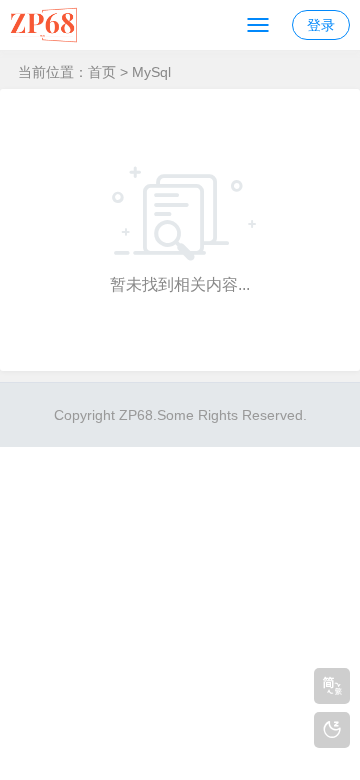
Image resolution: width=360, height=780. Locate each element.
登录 (321, 25)
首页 (102, 72)
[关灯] (332, 730)
